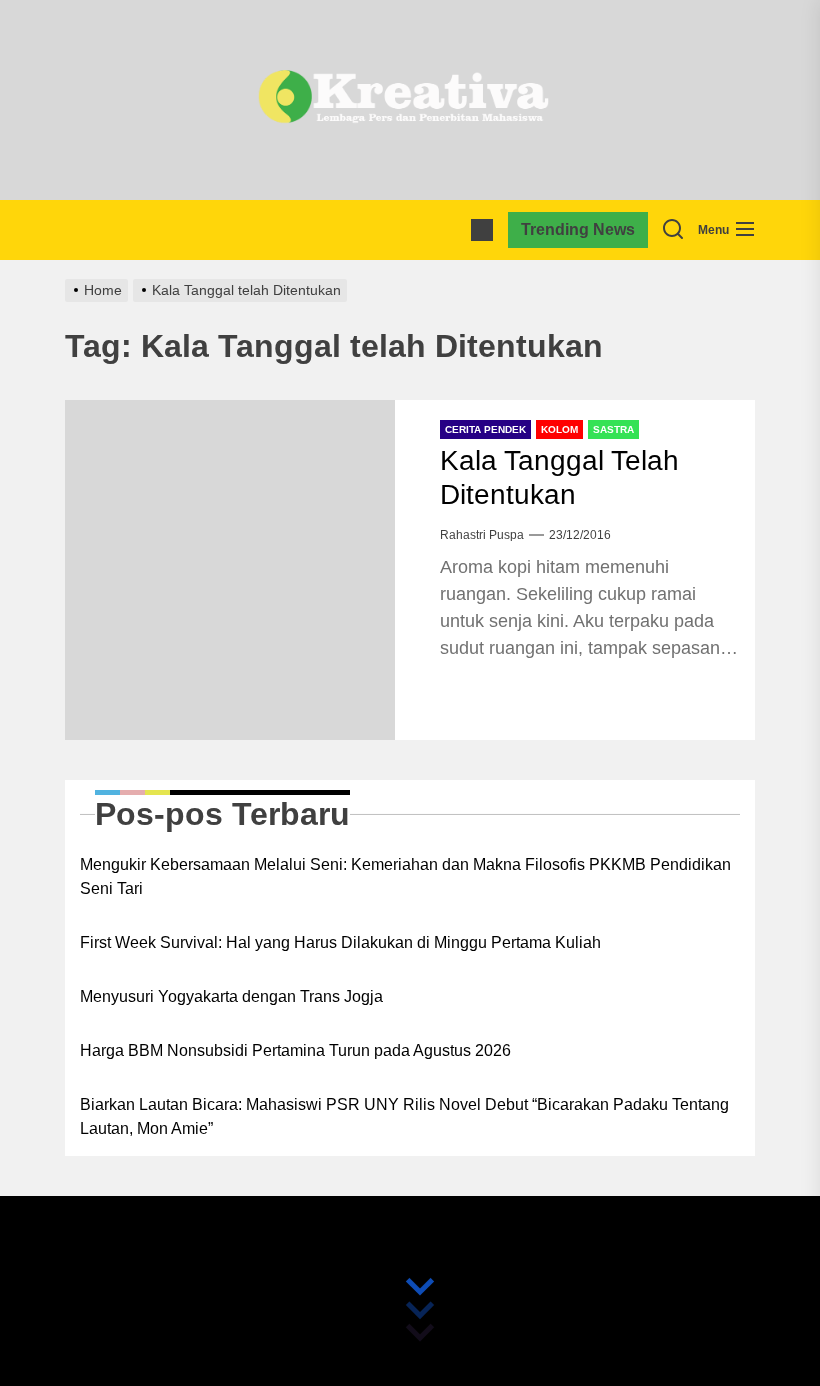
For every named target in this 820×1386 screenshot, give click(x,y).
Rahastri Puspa (482, 535)
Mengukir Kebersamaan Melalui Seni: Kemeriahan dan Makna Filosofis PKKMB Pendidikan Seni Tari (405, 876)
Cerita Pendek (485, 429)
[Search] (673, 230)
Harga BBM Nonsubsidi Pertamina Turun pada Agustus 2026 (295, 1050)
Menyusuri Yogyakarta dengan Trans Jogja (231, 996)
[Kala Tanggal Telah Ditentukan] (230, 570)
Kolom (559, 429)
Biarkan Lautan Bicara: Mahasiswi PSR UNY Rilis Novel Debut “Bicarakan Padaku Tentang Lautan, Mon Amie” (404, 1116)
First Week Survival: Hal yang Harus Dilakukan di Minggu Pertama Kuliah (340, 942)
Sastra (613, 429)
